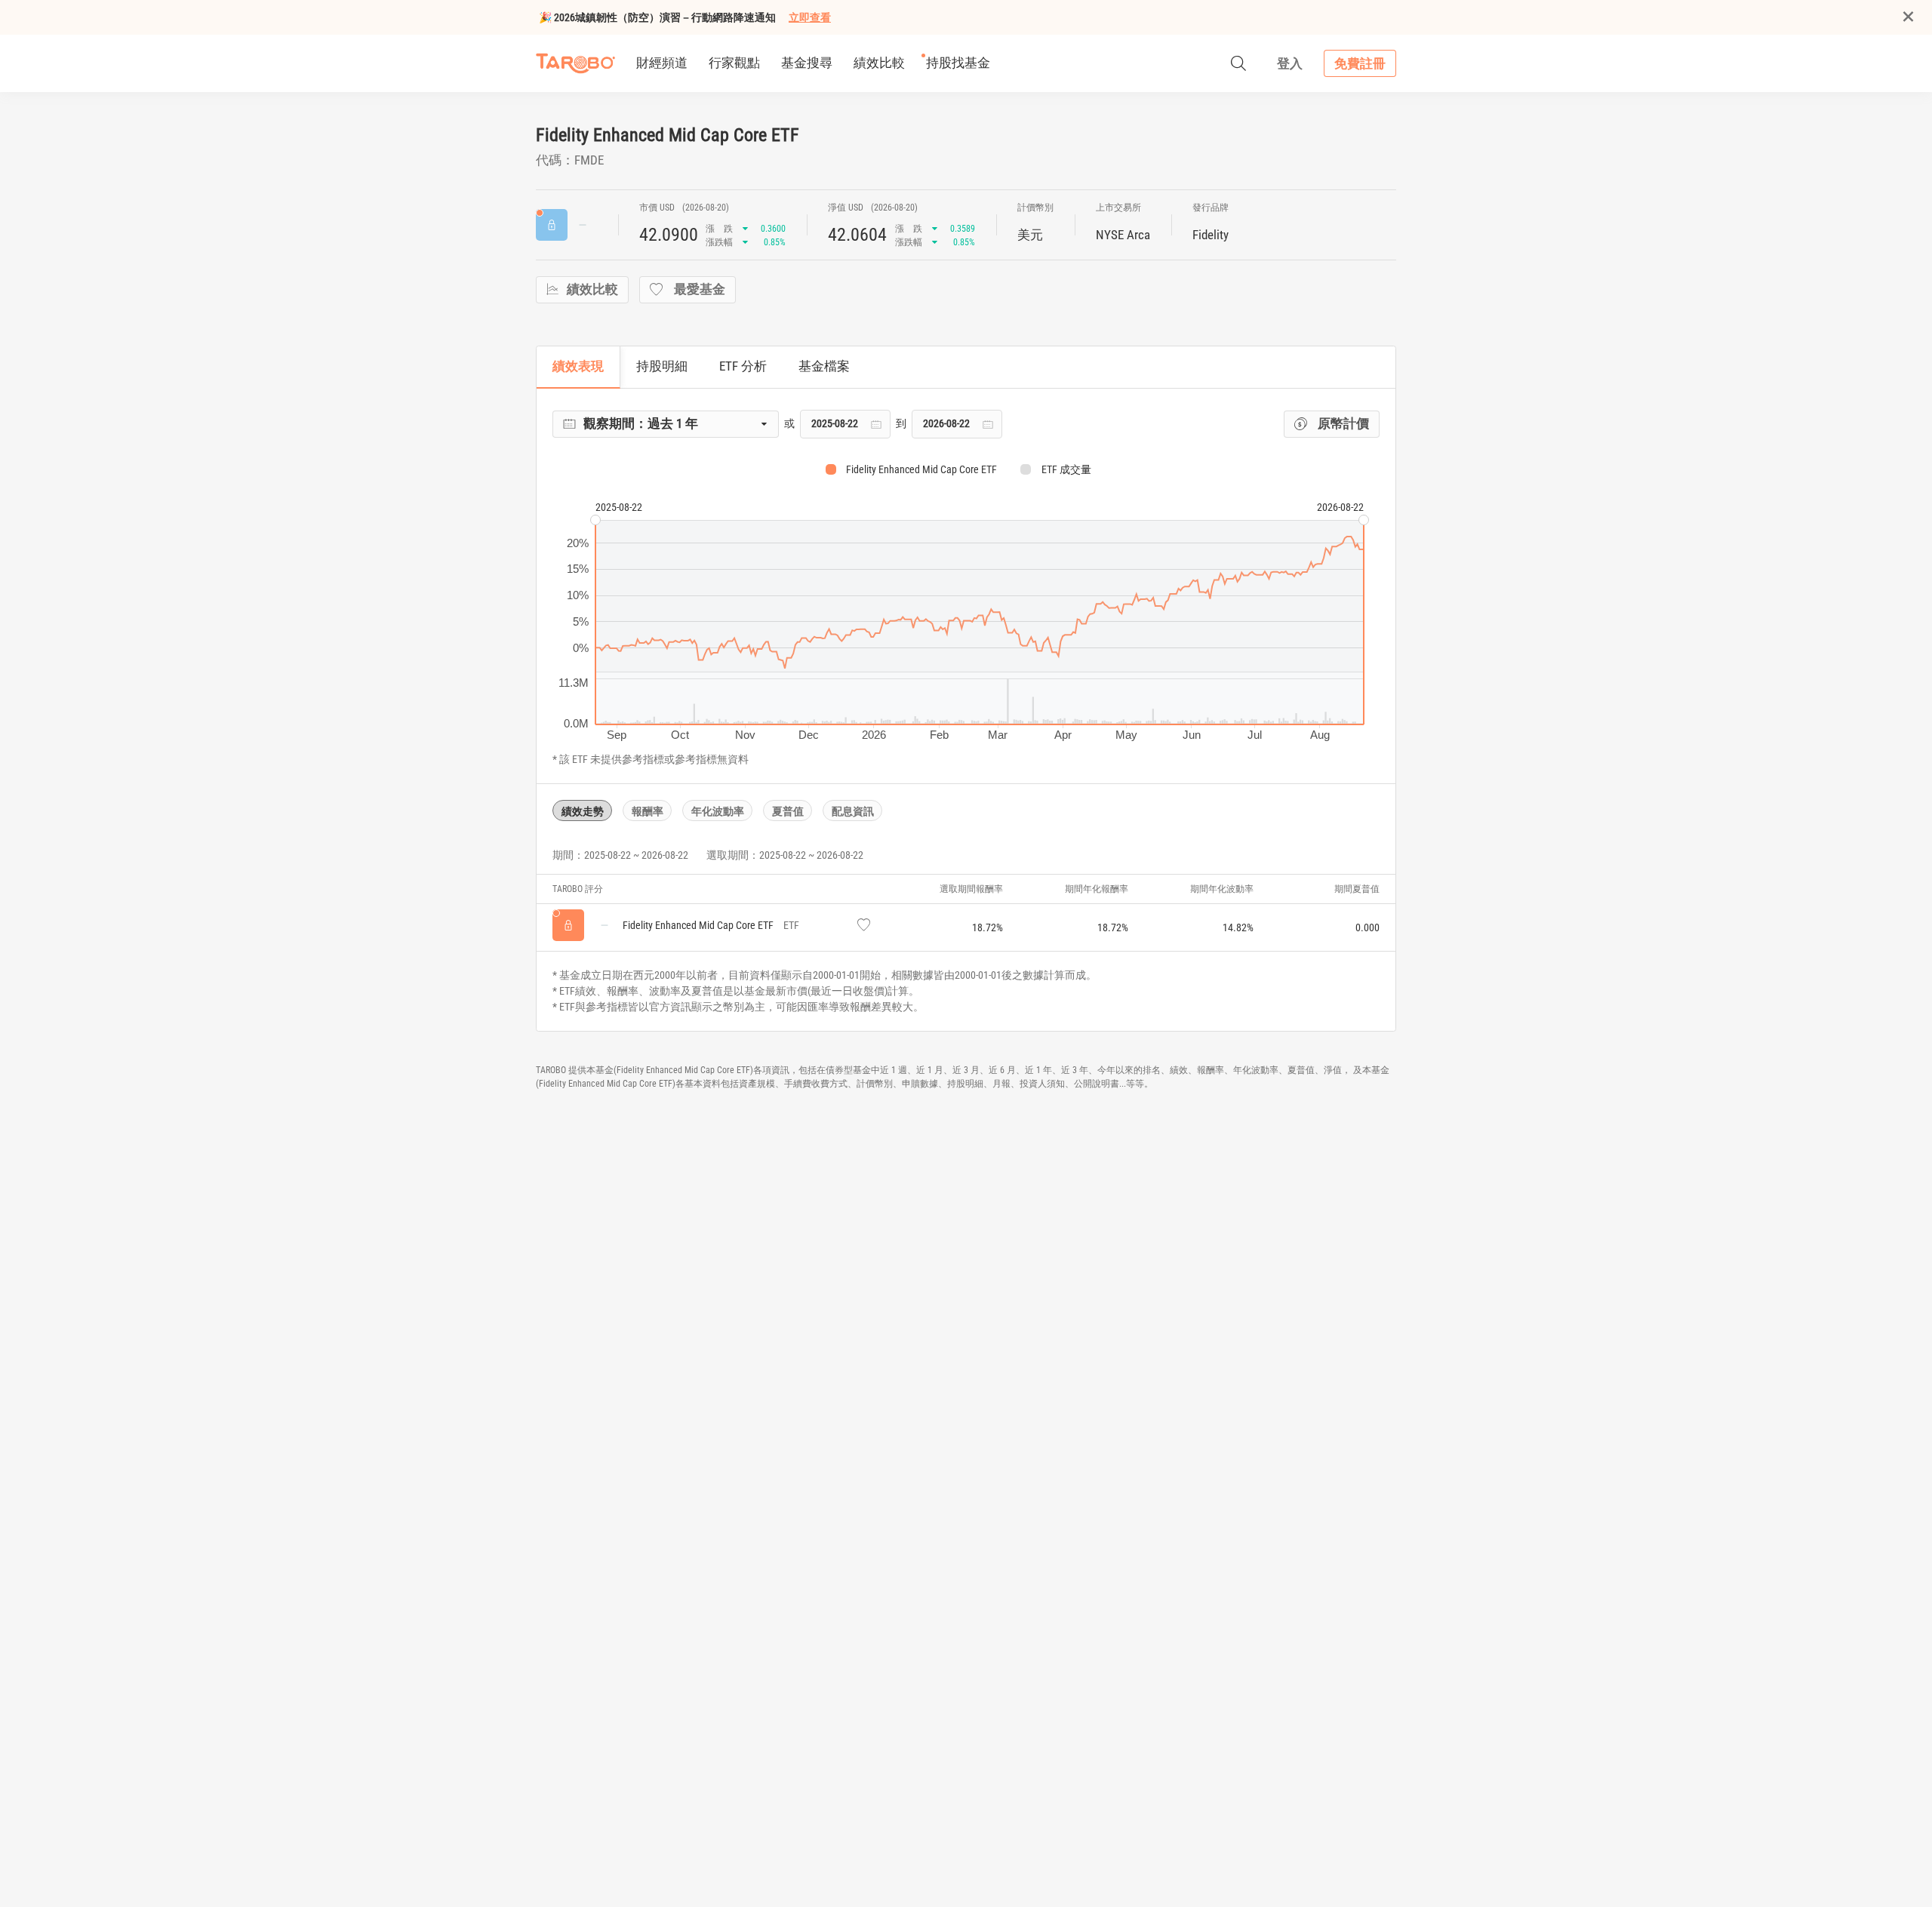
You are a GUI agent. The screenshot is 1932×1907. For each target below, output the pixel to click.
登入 (1290, 63)
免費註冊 (1360, 63)
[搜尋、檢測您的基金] (1238, 63)
